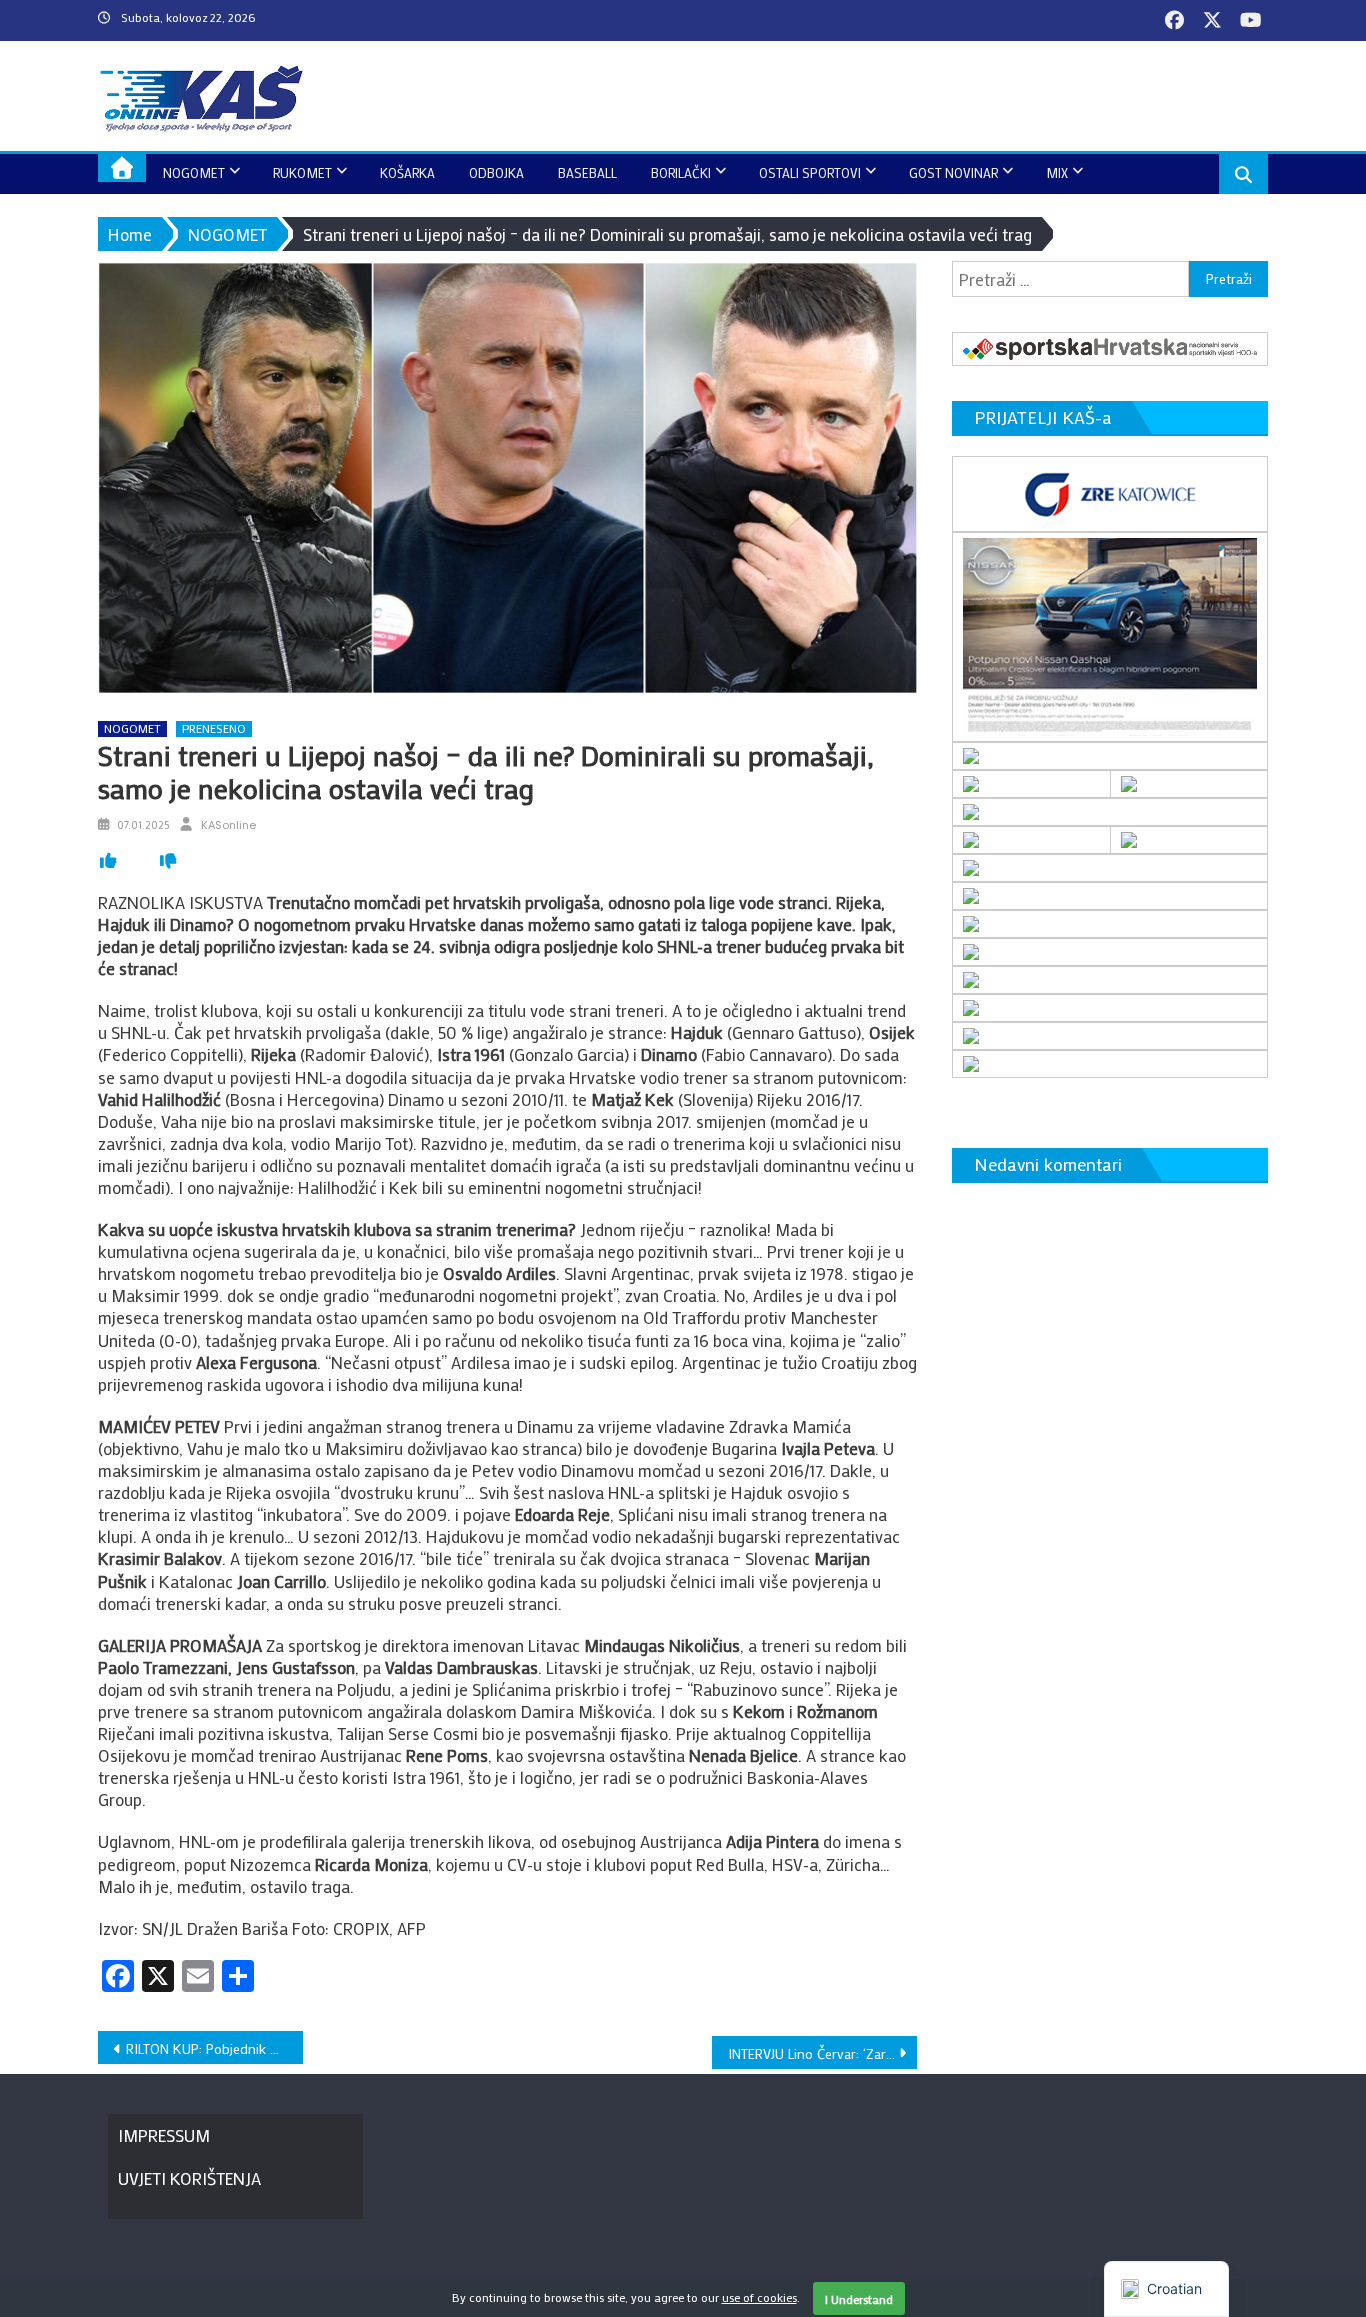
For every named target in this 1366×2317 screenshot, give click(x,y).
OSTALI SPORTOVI (810, 172)
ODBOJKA (496, 172)
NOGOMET (194, 172)
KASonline (228, 825)
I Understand (859, 2299)
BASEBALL (587, 172)
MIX (1057, 172)
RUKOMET (302, 172)
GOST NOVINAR (953, 172)
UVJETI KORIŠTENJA (189, 2178)
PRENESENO (214, 728)
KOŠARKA (407, 172)
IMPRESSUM (164, 2135)
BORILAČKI (681, 172)
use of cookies (759, 2297)
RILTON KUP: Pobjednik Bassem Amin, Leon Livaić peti (214, 2048)
